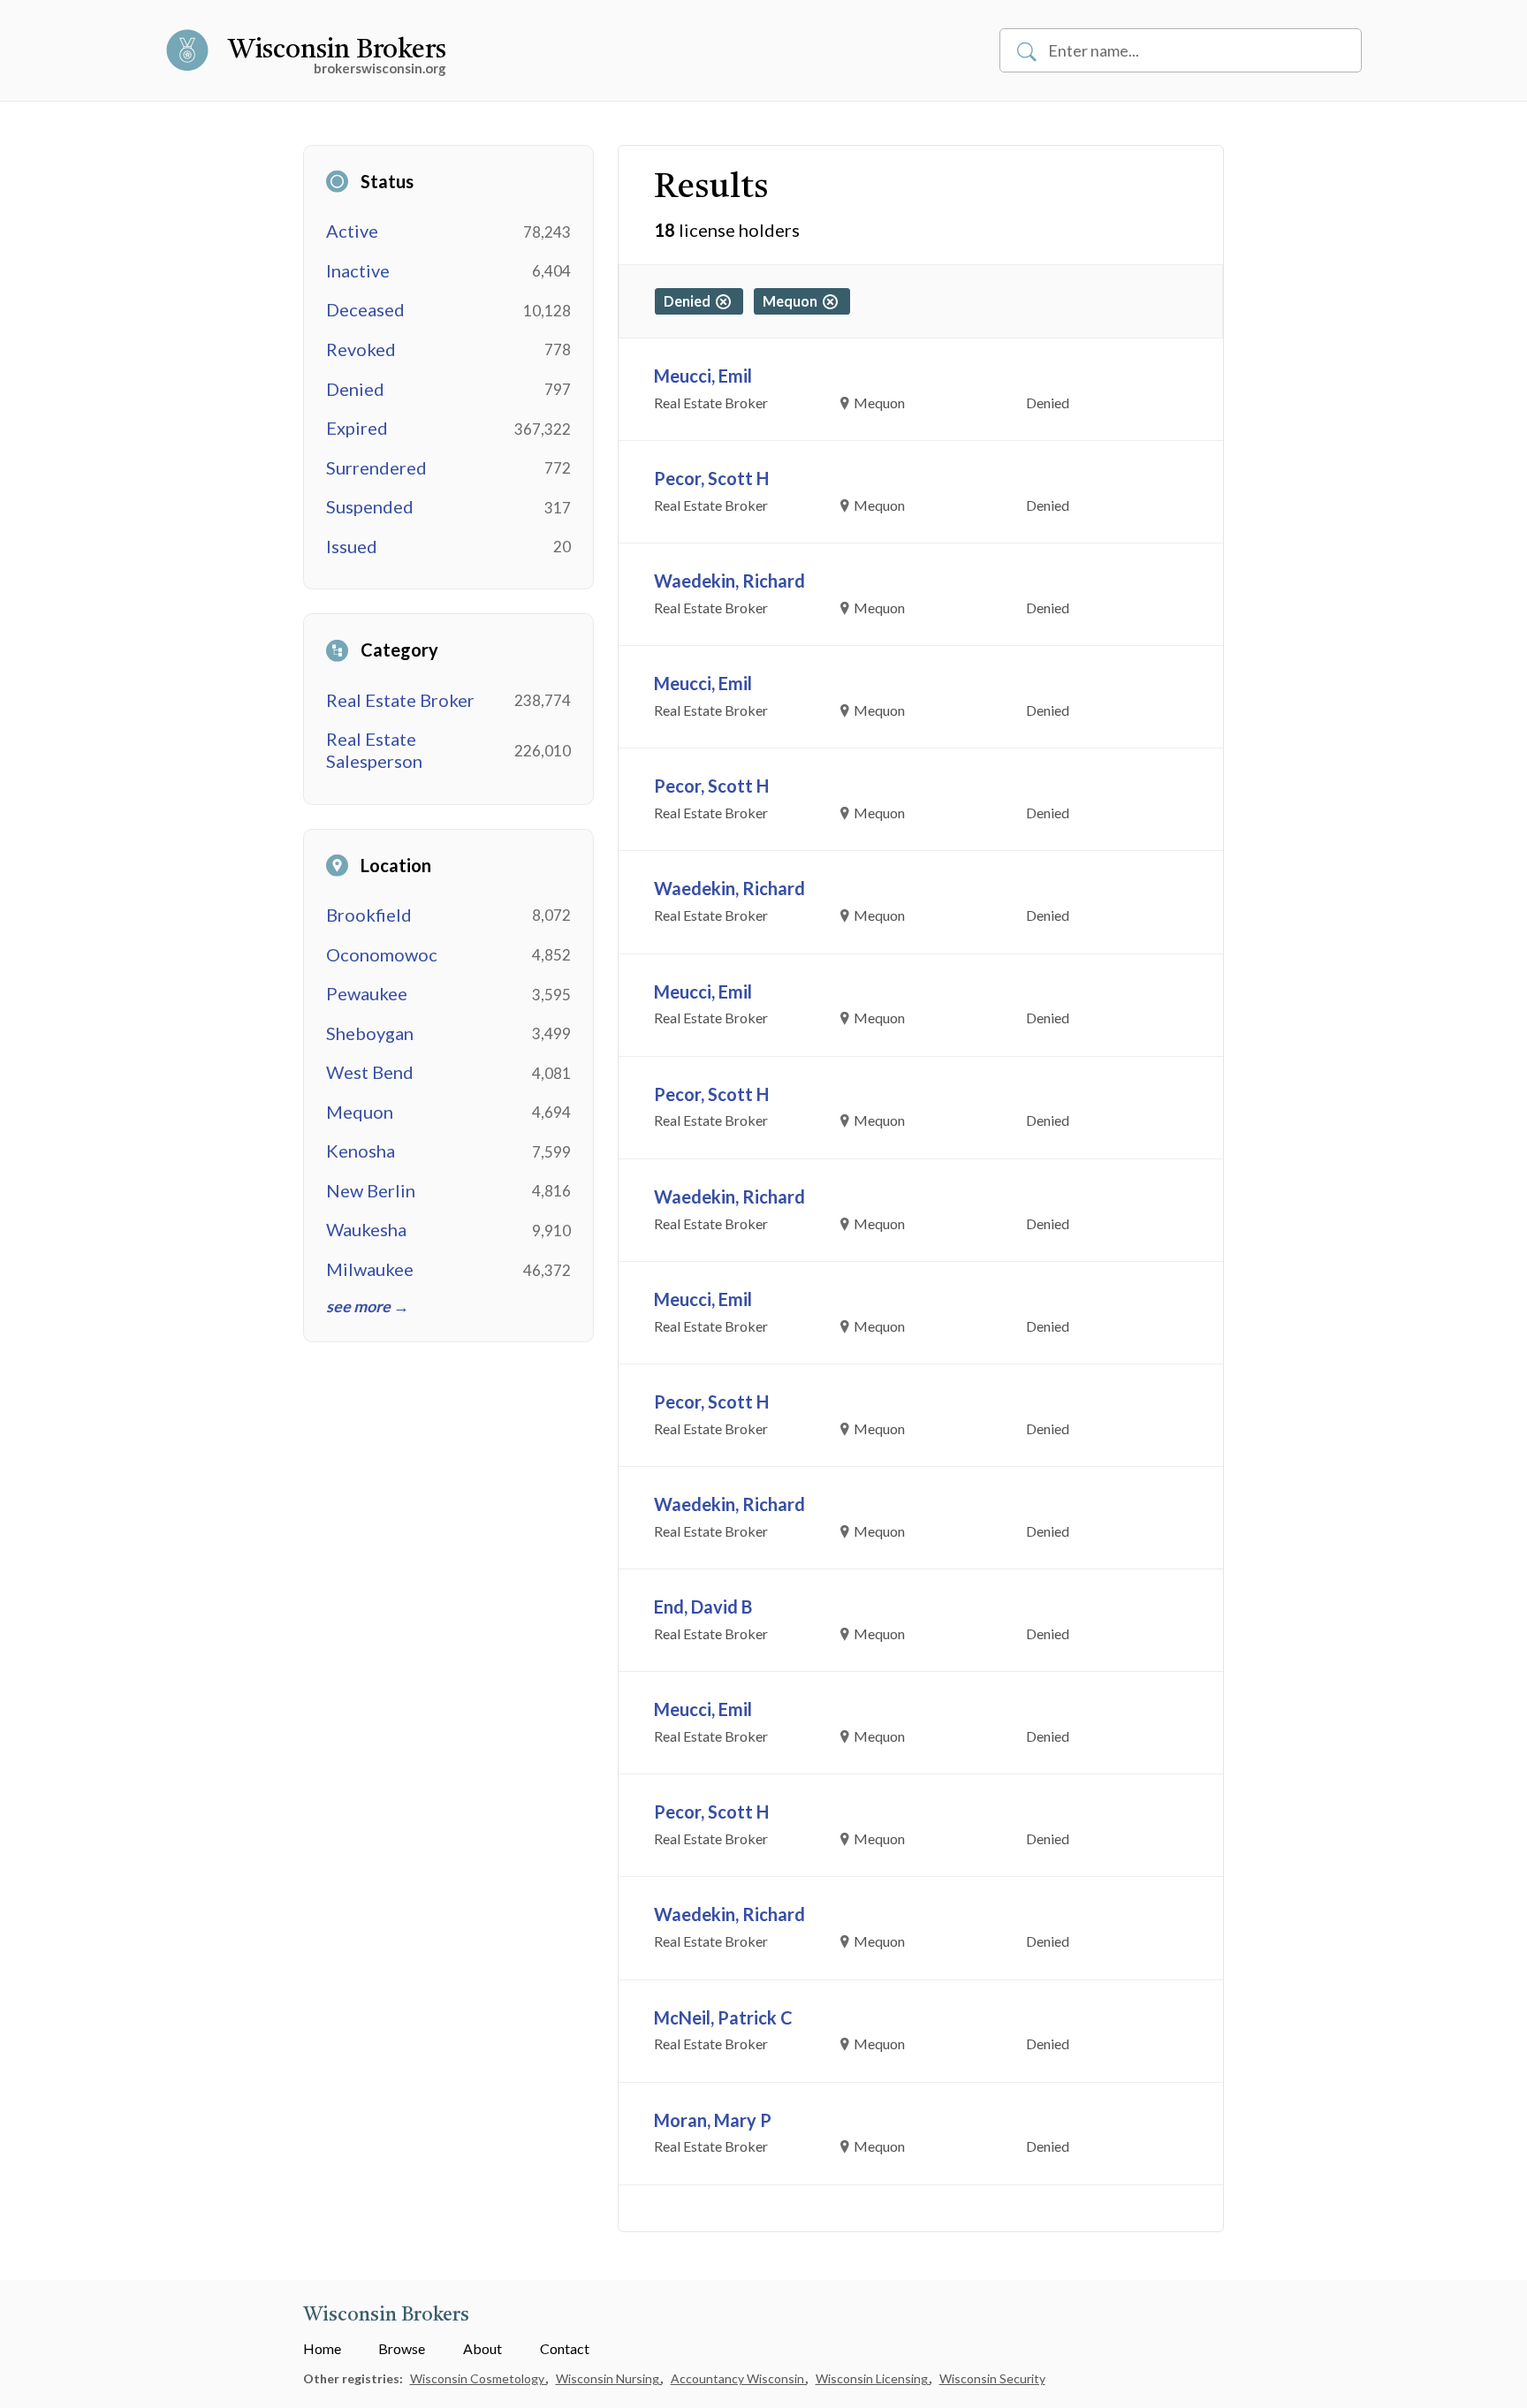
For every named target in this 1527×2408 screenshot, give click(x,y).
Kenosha (361, 1151)
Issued (352, 546)
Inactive (358, 270)
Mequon (360, 1112)
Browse (402, 2348)
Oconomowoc (382, 954)
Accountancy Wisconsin (739, 2378)
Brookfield (369, 915)
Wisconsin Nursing (609, 2378)
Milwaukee (370, 1269)
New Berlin (371, 1190)
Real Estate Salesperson (374, 750)
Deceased (365, 309)
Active (352, 231)
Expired (357, 428)
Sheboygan (370, 1033)
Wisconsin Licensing (873, 2378)
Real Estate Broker (400, 700)
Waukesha (366, 1229)
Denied (355, 389)
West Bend (370, 1072)
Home (322, 2348)
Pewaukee (367, 993)
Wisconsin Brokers (337, 50)
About (482, 2348)
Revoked (361, 349)
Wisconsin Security (992, 2378)
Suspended (370, 506)
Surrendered (376, 467)
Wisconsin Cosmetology (479, 2378)
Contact (565, 2348)
